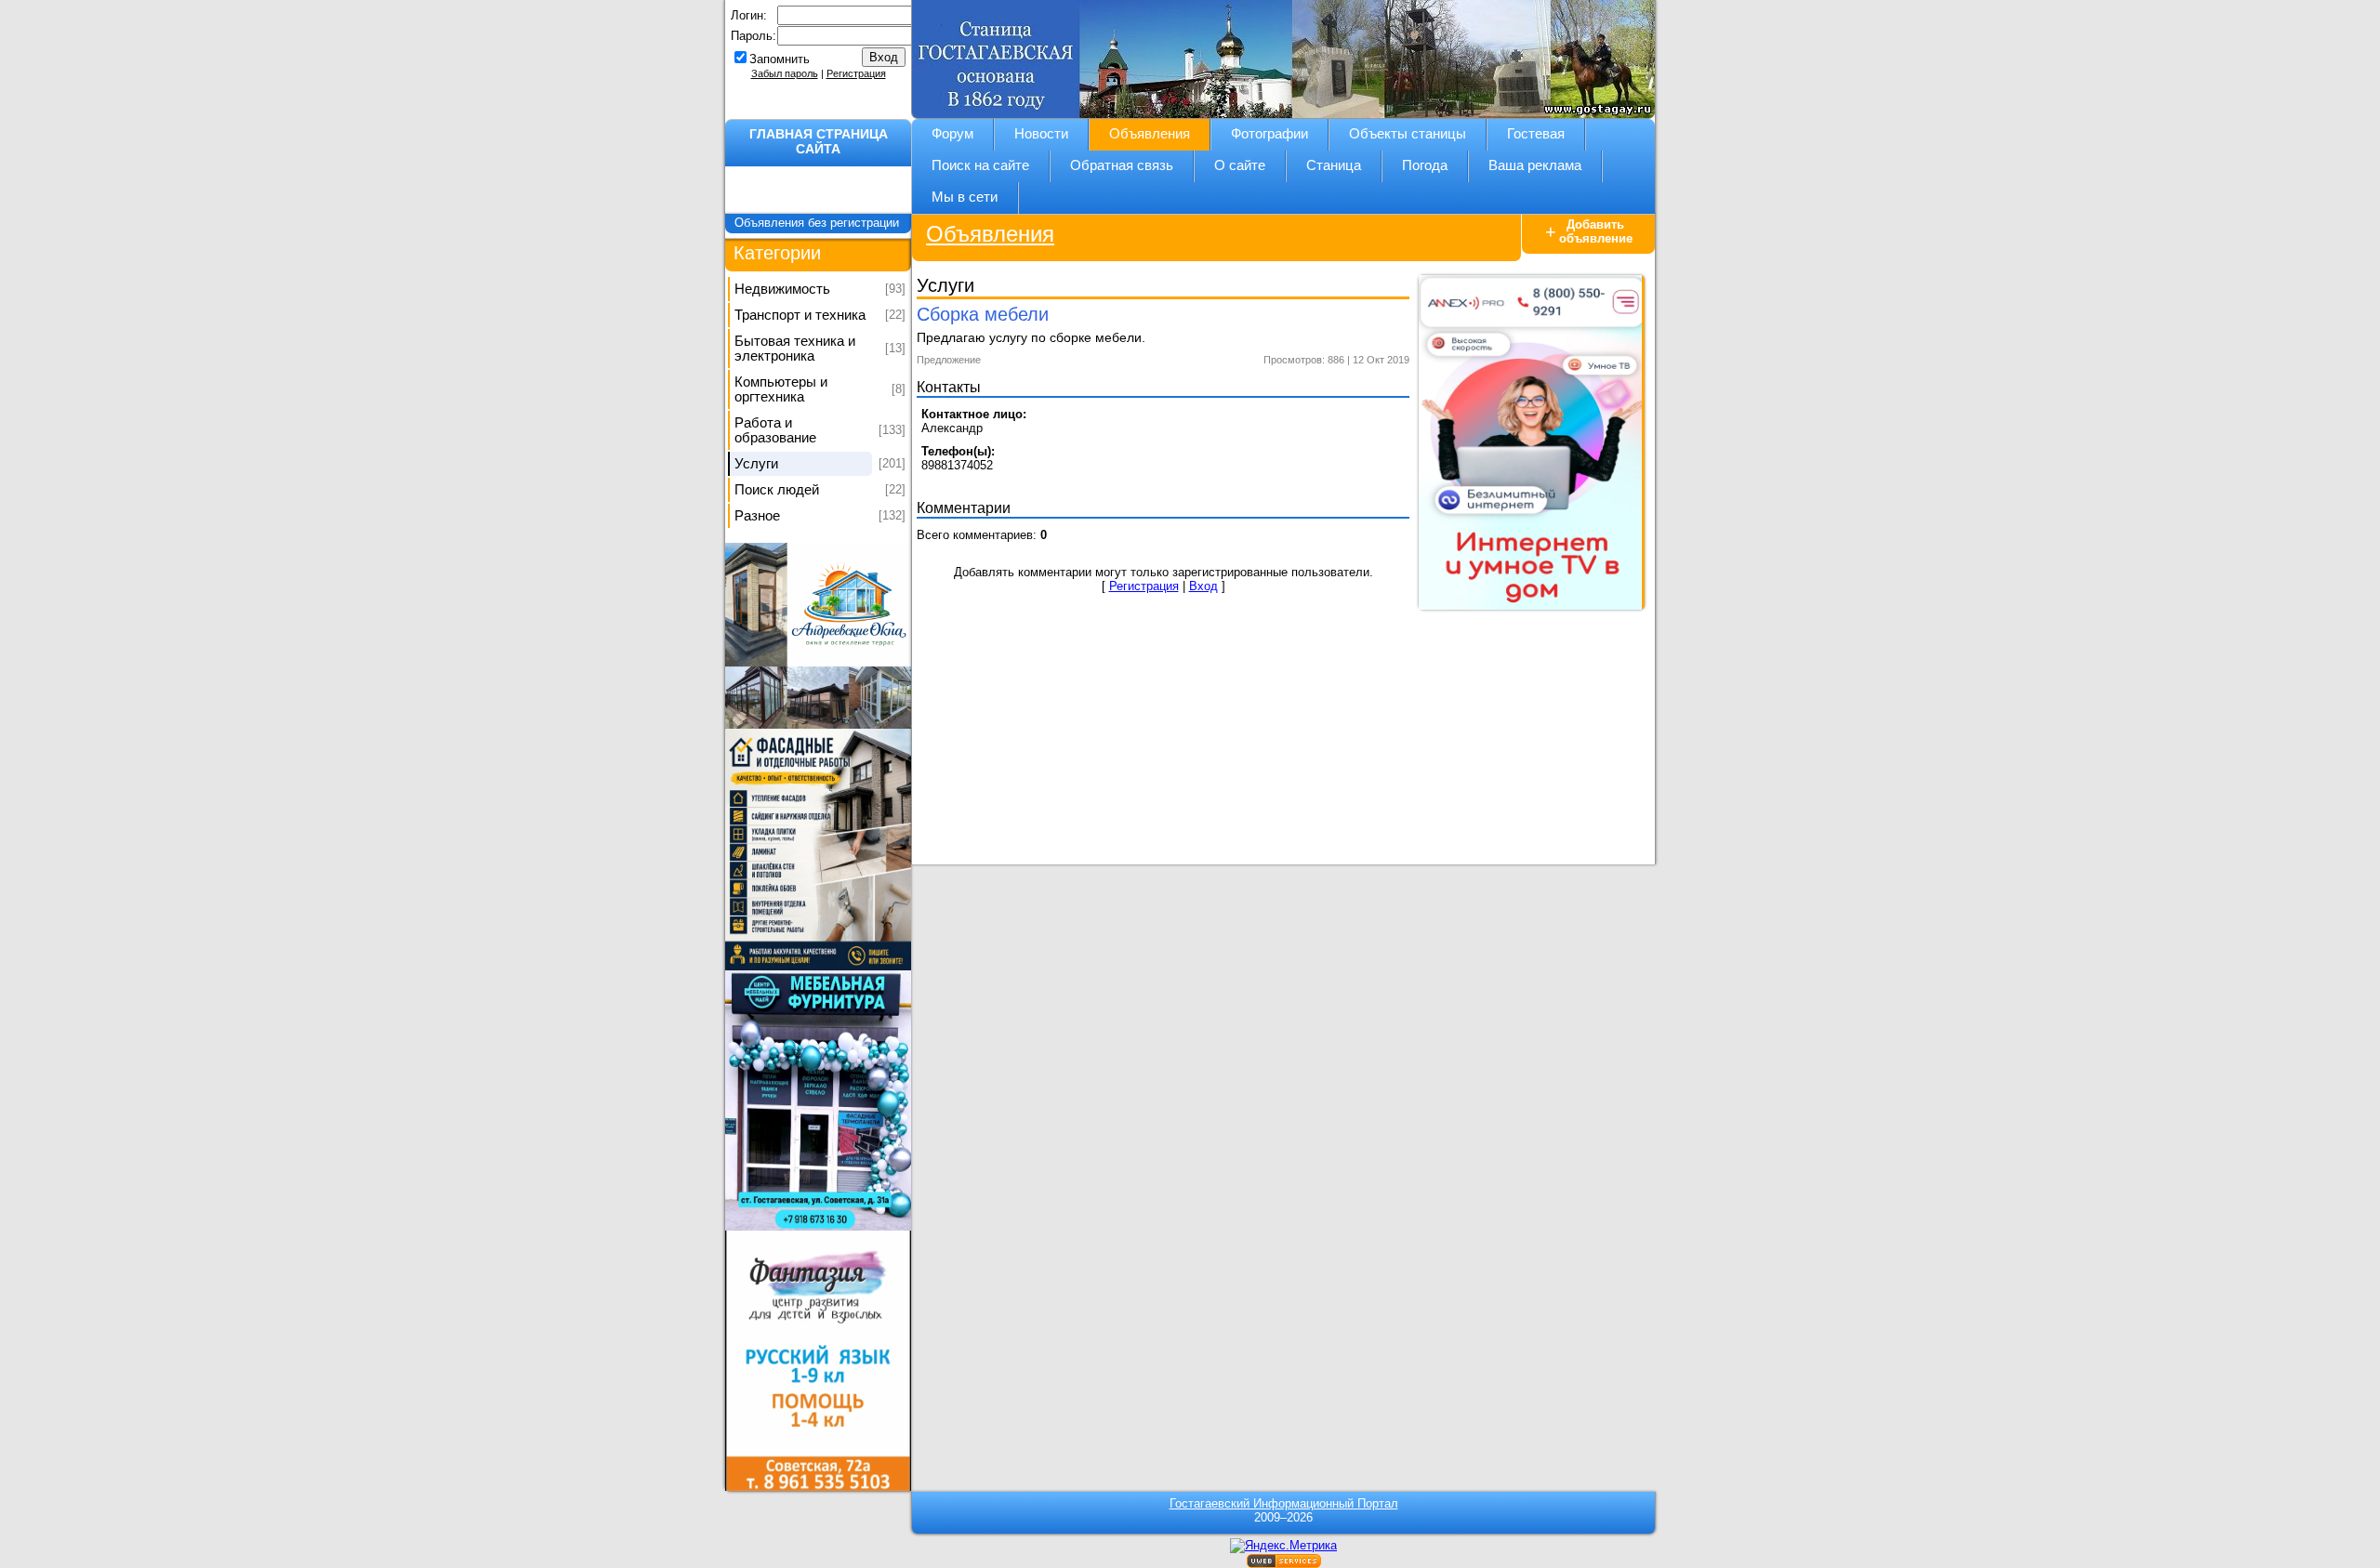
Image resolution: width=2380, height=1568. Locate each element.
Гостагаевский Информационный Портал (1284, 1503)
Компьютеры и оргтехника (781, 389)
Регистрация (856, 73)
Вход (1203, 586)
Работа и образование (775, 430)
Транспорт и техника (800, 315)
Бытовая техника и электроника (795, 349)
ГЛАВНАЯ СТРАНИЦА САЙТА (819, 141)
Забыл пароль (785, 73)
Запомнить (780, 59)
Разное (757, 516)
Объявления (990, 234)
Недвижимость (782, 289)
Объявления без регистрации (819, 223)
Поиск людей (777, 490)
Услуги (756, 464)
